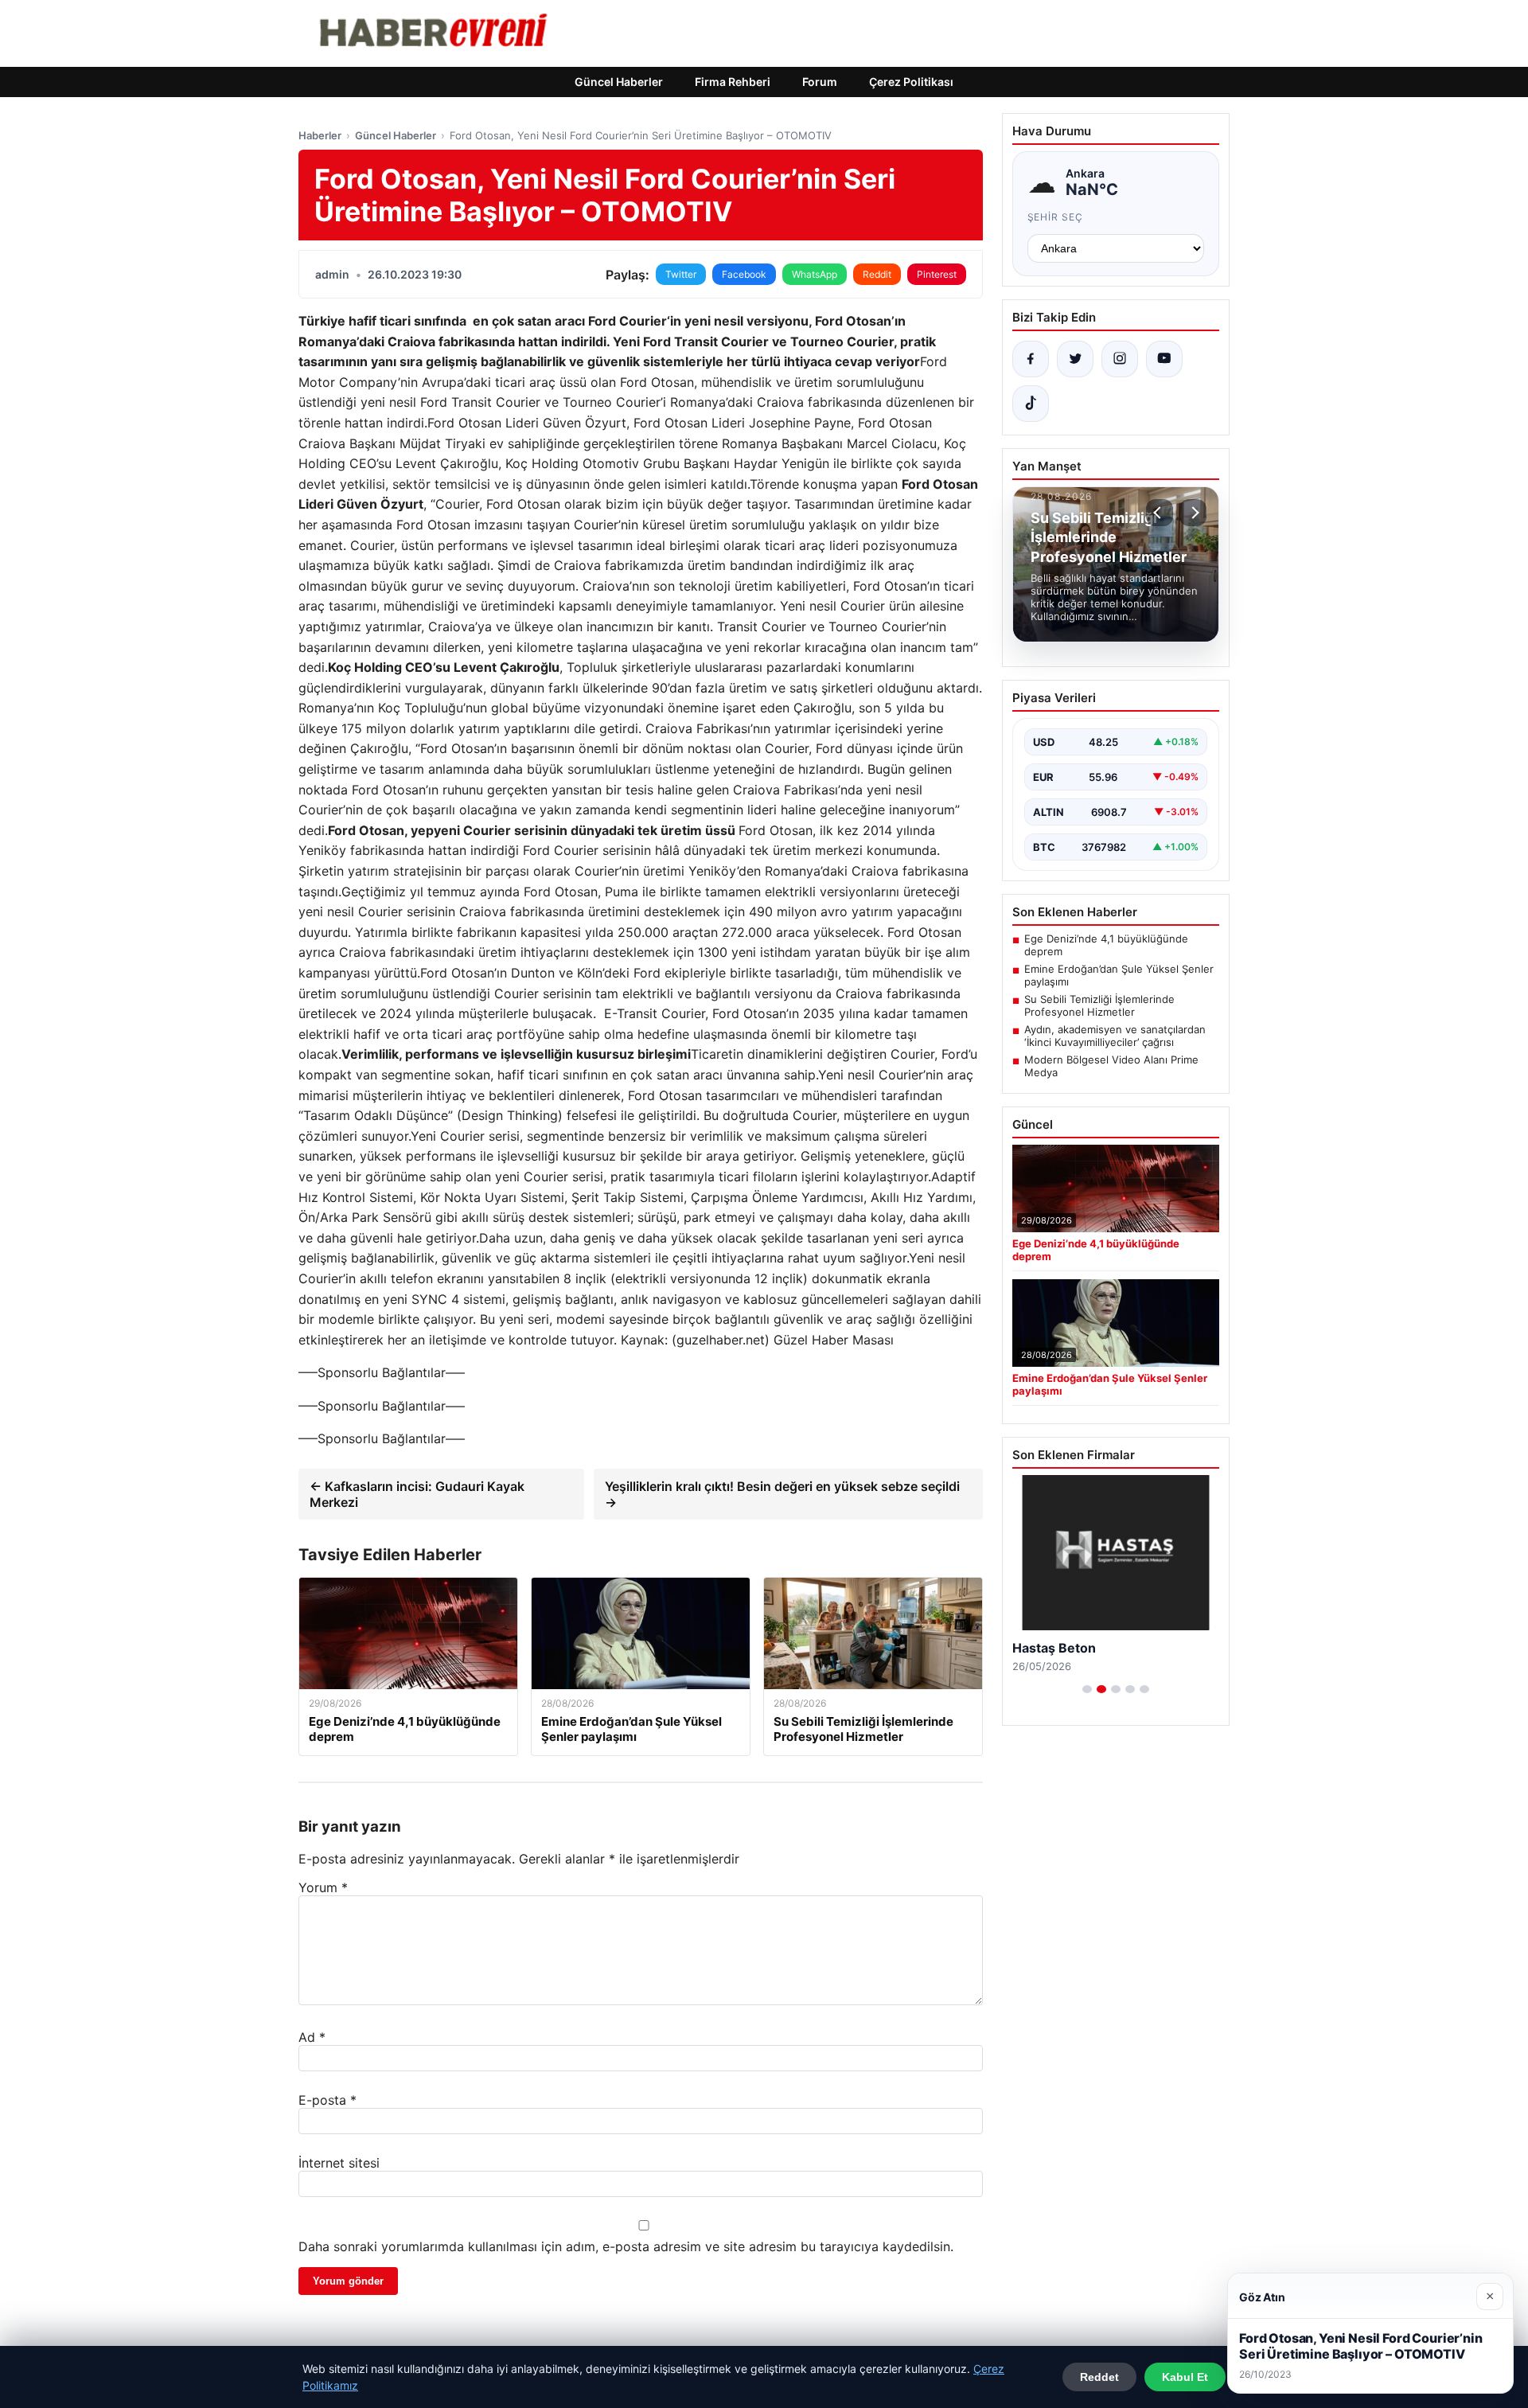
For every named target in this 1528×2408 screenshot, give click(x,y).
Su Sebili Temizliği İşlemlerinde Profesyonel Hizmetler (1099, 1005)
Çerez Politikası (911, 82)
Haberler (320, 135)
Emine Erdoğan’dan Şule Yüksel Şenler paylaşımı (1119, 975)
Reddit (877, 274)
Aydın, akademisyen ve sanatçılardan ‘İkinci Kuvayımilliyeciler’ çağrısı (1115, 1036)
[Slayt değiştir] (1087, 1689)
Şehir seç (1056, 217)
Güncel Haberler (619, 82)
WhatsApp (815, 274)
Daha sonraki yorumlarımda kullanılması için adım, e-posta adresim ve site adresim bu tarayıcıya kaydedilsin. (626, 2246)
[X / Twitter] (1075, 359)
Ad (312, 2037)
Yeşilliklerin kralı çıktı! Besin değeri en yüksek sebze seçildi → (782, 1494)
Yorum (323, 1887)
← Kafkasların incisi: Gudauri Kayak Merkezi (417, 1494)
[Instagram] (1120, 359)
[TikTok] (1031, 404)
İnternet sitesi (339, 2163)
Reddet (1099, 2377)
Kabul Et (1185, 2377)
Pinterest (937, 274)
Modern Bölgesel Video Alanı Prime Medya (1111, 1066)
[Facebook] (1031, 359)
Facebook (744, 274)
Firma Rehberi (733, 82)
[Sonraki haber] (1193, 513)
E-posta (327, 2100)
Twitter (681, 274)
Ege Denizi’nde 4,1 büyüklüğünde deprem (1106, 945)
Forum (820, 82)
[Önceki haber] (1160, 513)
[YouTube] (1164, 359)
